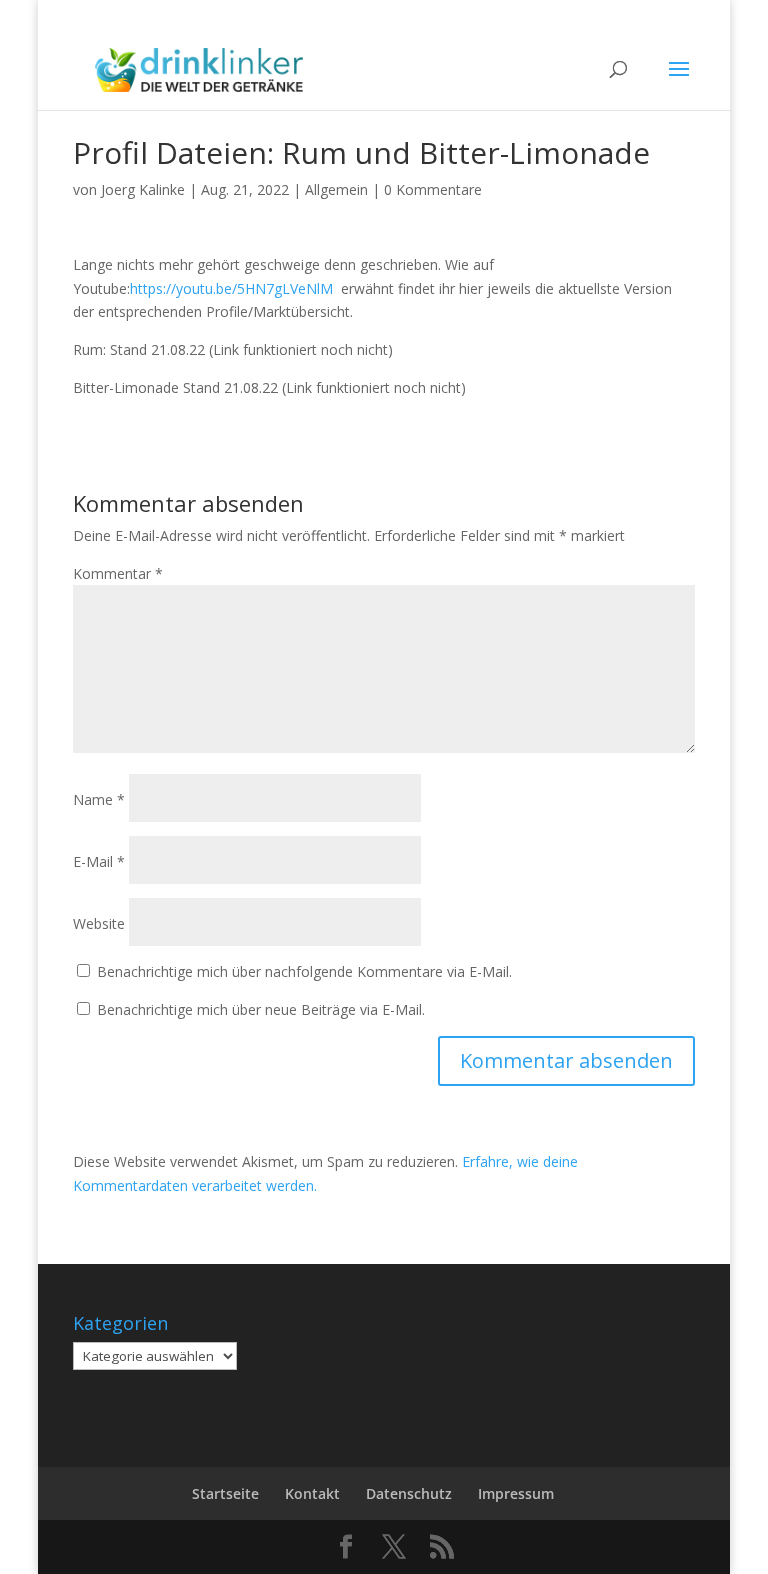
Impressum (516, 1493)
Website (99, 923)
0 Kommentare (433, 189)
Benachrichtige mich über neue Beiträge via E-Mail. (261, 1009)
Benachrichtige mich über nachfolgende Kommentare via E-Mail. (304, 971)
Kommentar (118, 573)
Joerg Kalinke (143, 189)
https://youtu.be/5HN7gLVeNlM (231, 288)
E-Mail (99, 861)
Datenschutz (409, 1493)
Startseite (225, 1493)
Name (99, 799)
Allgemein (336, 189)
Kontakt (312, 1493)
